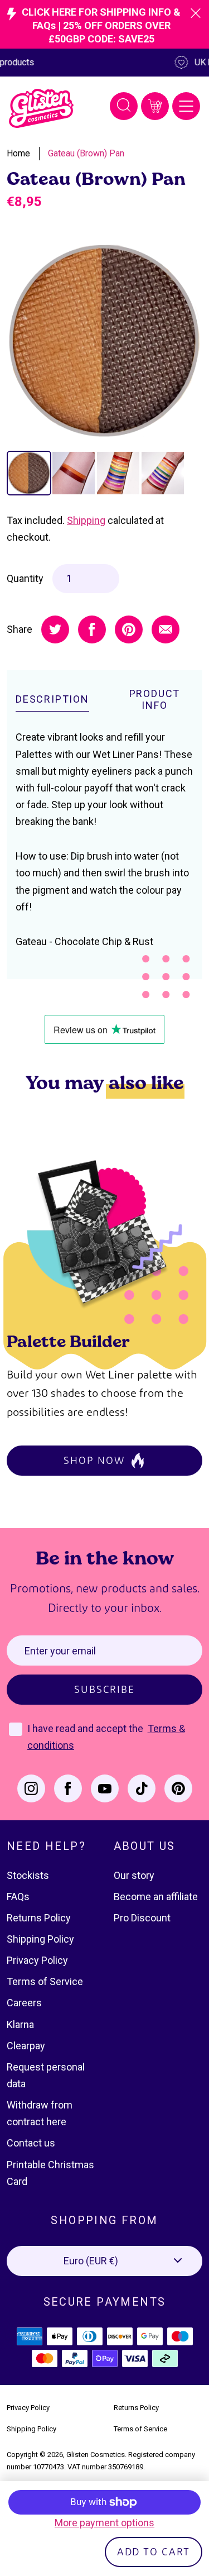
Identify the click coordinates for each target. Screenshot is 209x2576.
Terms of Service (45, 1981)
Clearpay (26, 2046)
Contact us (31, 2143)
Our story (134, 1875)
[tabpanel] (104, 341)
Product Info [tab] (155, 700)
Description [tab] (52, 699)
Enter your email (60, 1651)
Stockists (28, 1875)
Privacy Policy (37, 1960)
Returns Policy (39, 1918)
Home (18, 153)
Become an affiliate (156, 1897)
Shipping (86, 520)
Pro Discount (142, 1918)
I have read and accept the (86, 1728)
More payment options (104, 2523)
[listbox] (104, 2261)
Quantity (25, 578)
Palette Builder (68, 1341)
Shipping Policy (40, 1939)
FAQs (18, 1897)
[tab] (29, 473)
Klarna (20, 2024)
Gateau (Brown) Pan (86, 153)
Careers (24, 2003)
